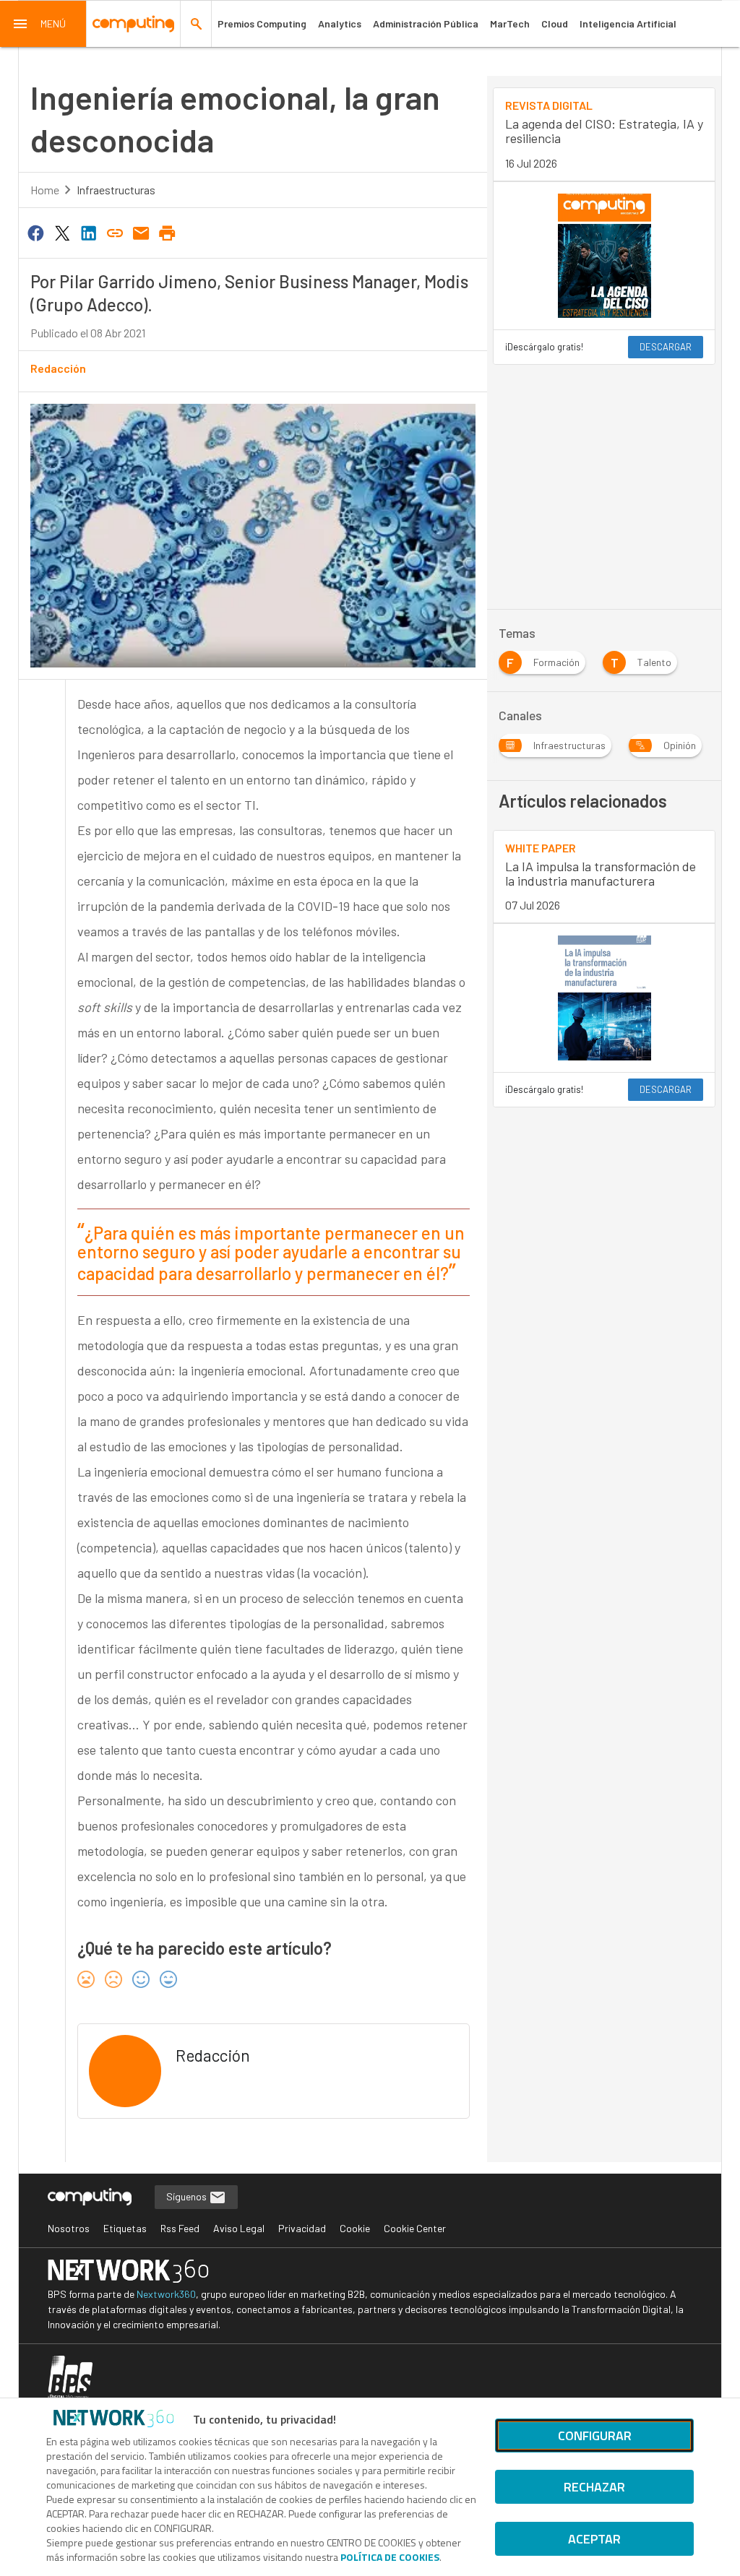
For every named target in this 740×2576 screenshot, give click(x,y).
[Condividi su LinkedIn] (88, 232)
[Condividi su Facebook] (36, 232)
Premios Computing (262, 23)
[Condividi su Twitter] (62, 232)
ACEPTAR (594, 2539)
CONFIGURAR (595, 2435)
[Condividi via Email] (141, 232)
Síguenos (188, 2196)
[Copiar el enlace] (115, 232)
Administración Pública (426, 23)
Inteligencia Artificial (628, 23)
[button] (43, 24)
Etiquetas (125, 2228)
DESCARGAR (666, 347)
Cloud (555, 23)
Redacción (58, 368)
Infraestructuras (116, 190)
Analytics (340, 23)
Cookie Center (415, 2228)
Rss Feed (180, 2228)
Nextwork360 (166, 2294)
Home (45, 190)
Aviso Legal (239, 2228)
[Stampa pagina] (168, 232)
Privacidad (302, 2228)
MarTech (510, 23)
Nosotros (69, 2228)
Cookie (355, 2228)
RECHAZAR (594, 2487)
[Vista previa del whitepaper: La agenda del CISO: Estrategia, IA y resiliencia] (604, 256)
